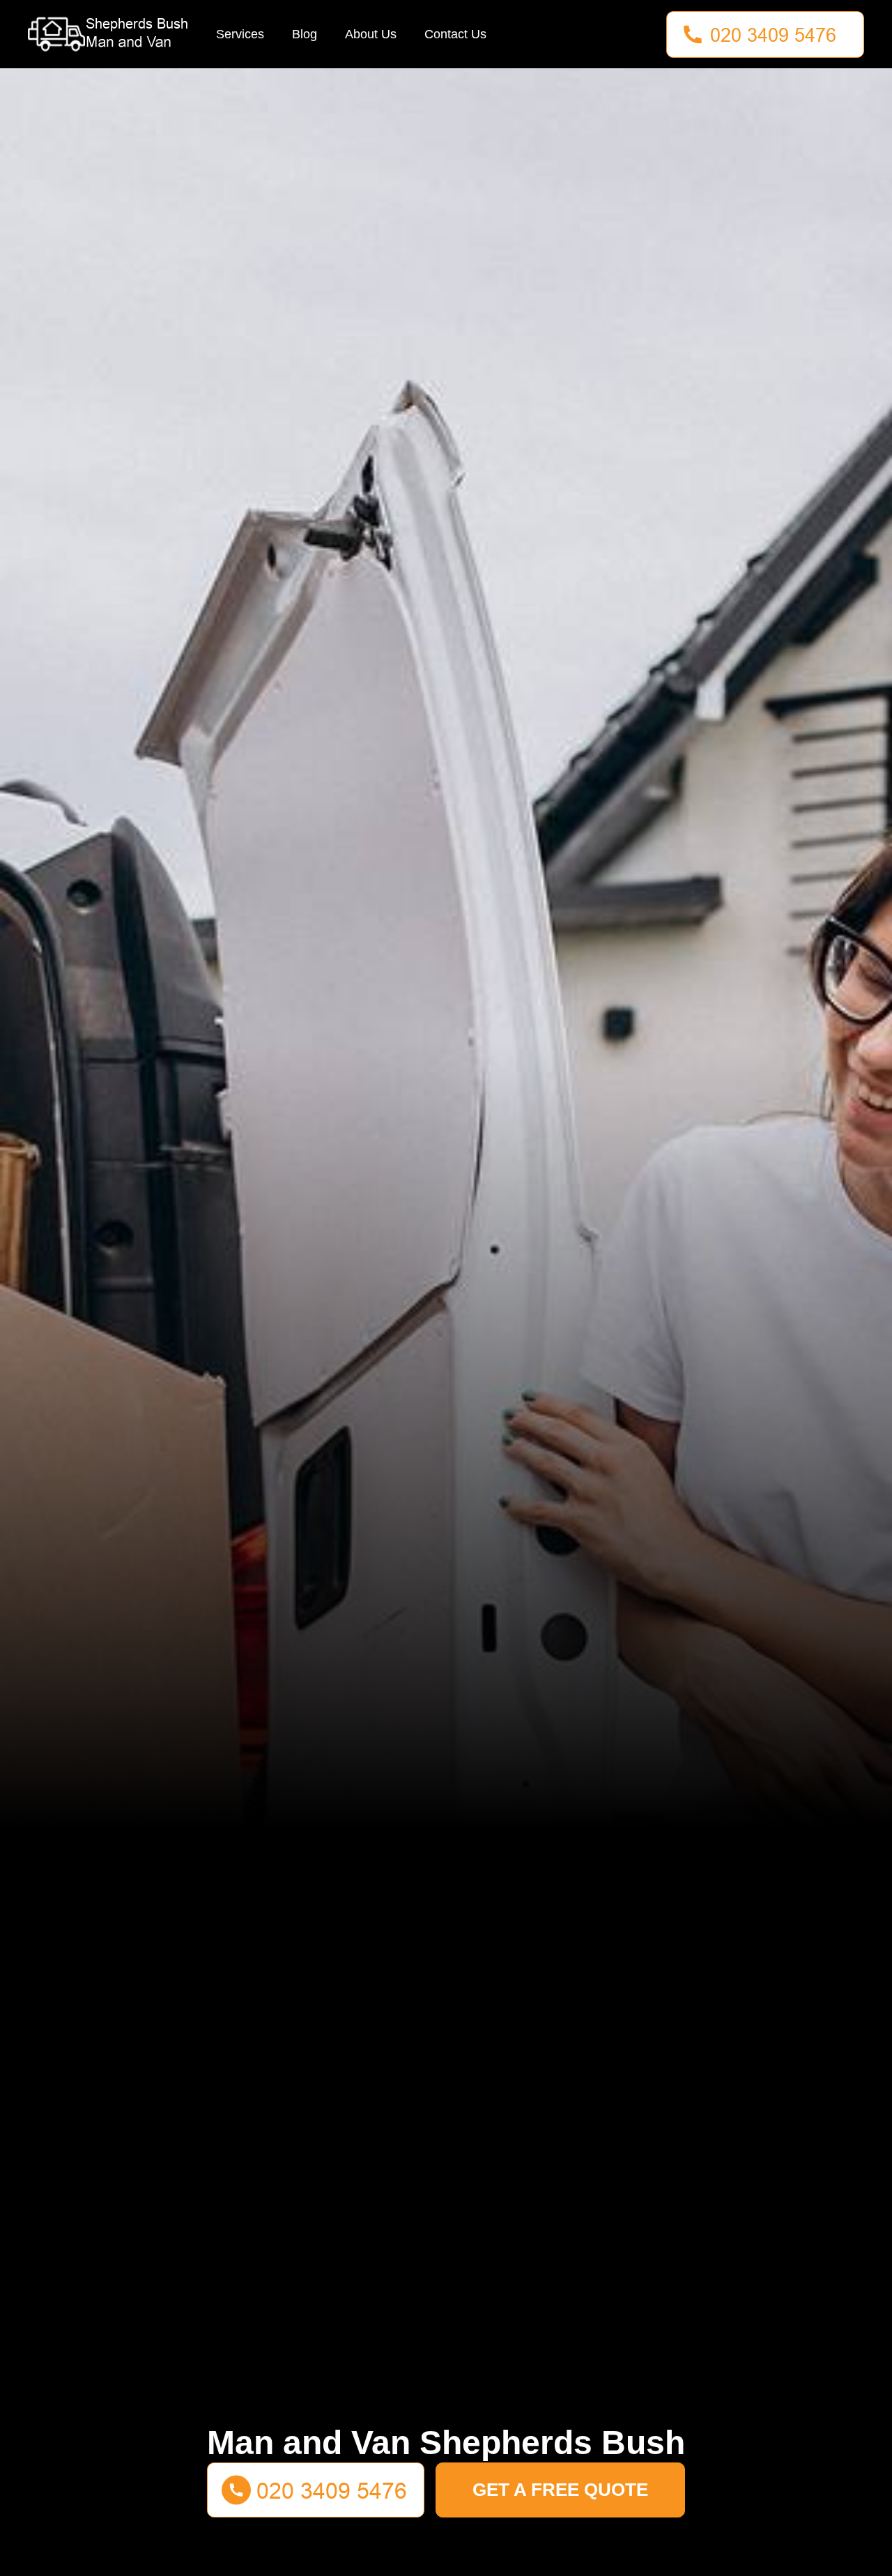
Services (240, 34)
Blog (305, 34)
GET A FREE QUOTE (560, 2490)
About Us (371, 34)
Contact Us (455, 34)
